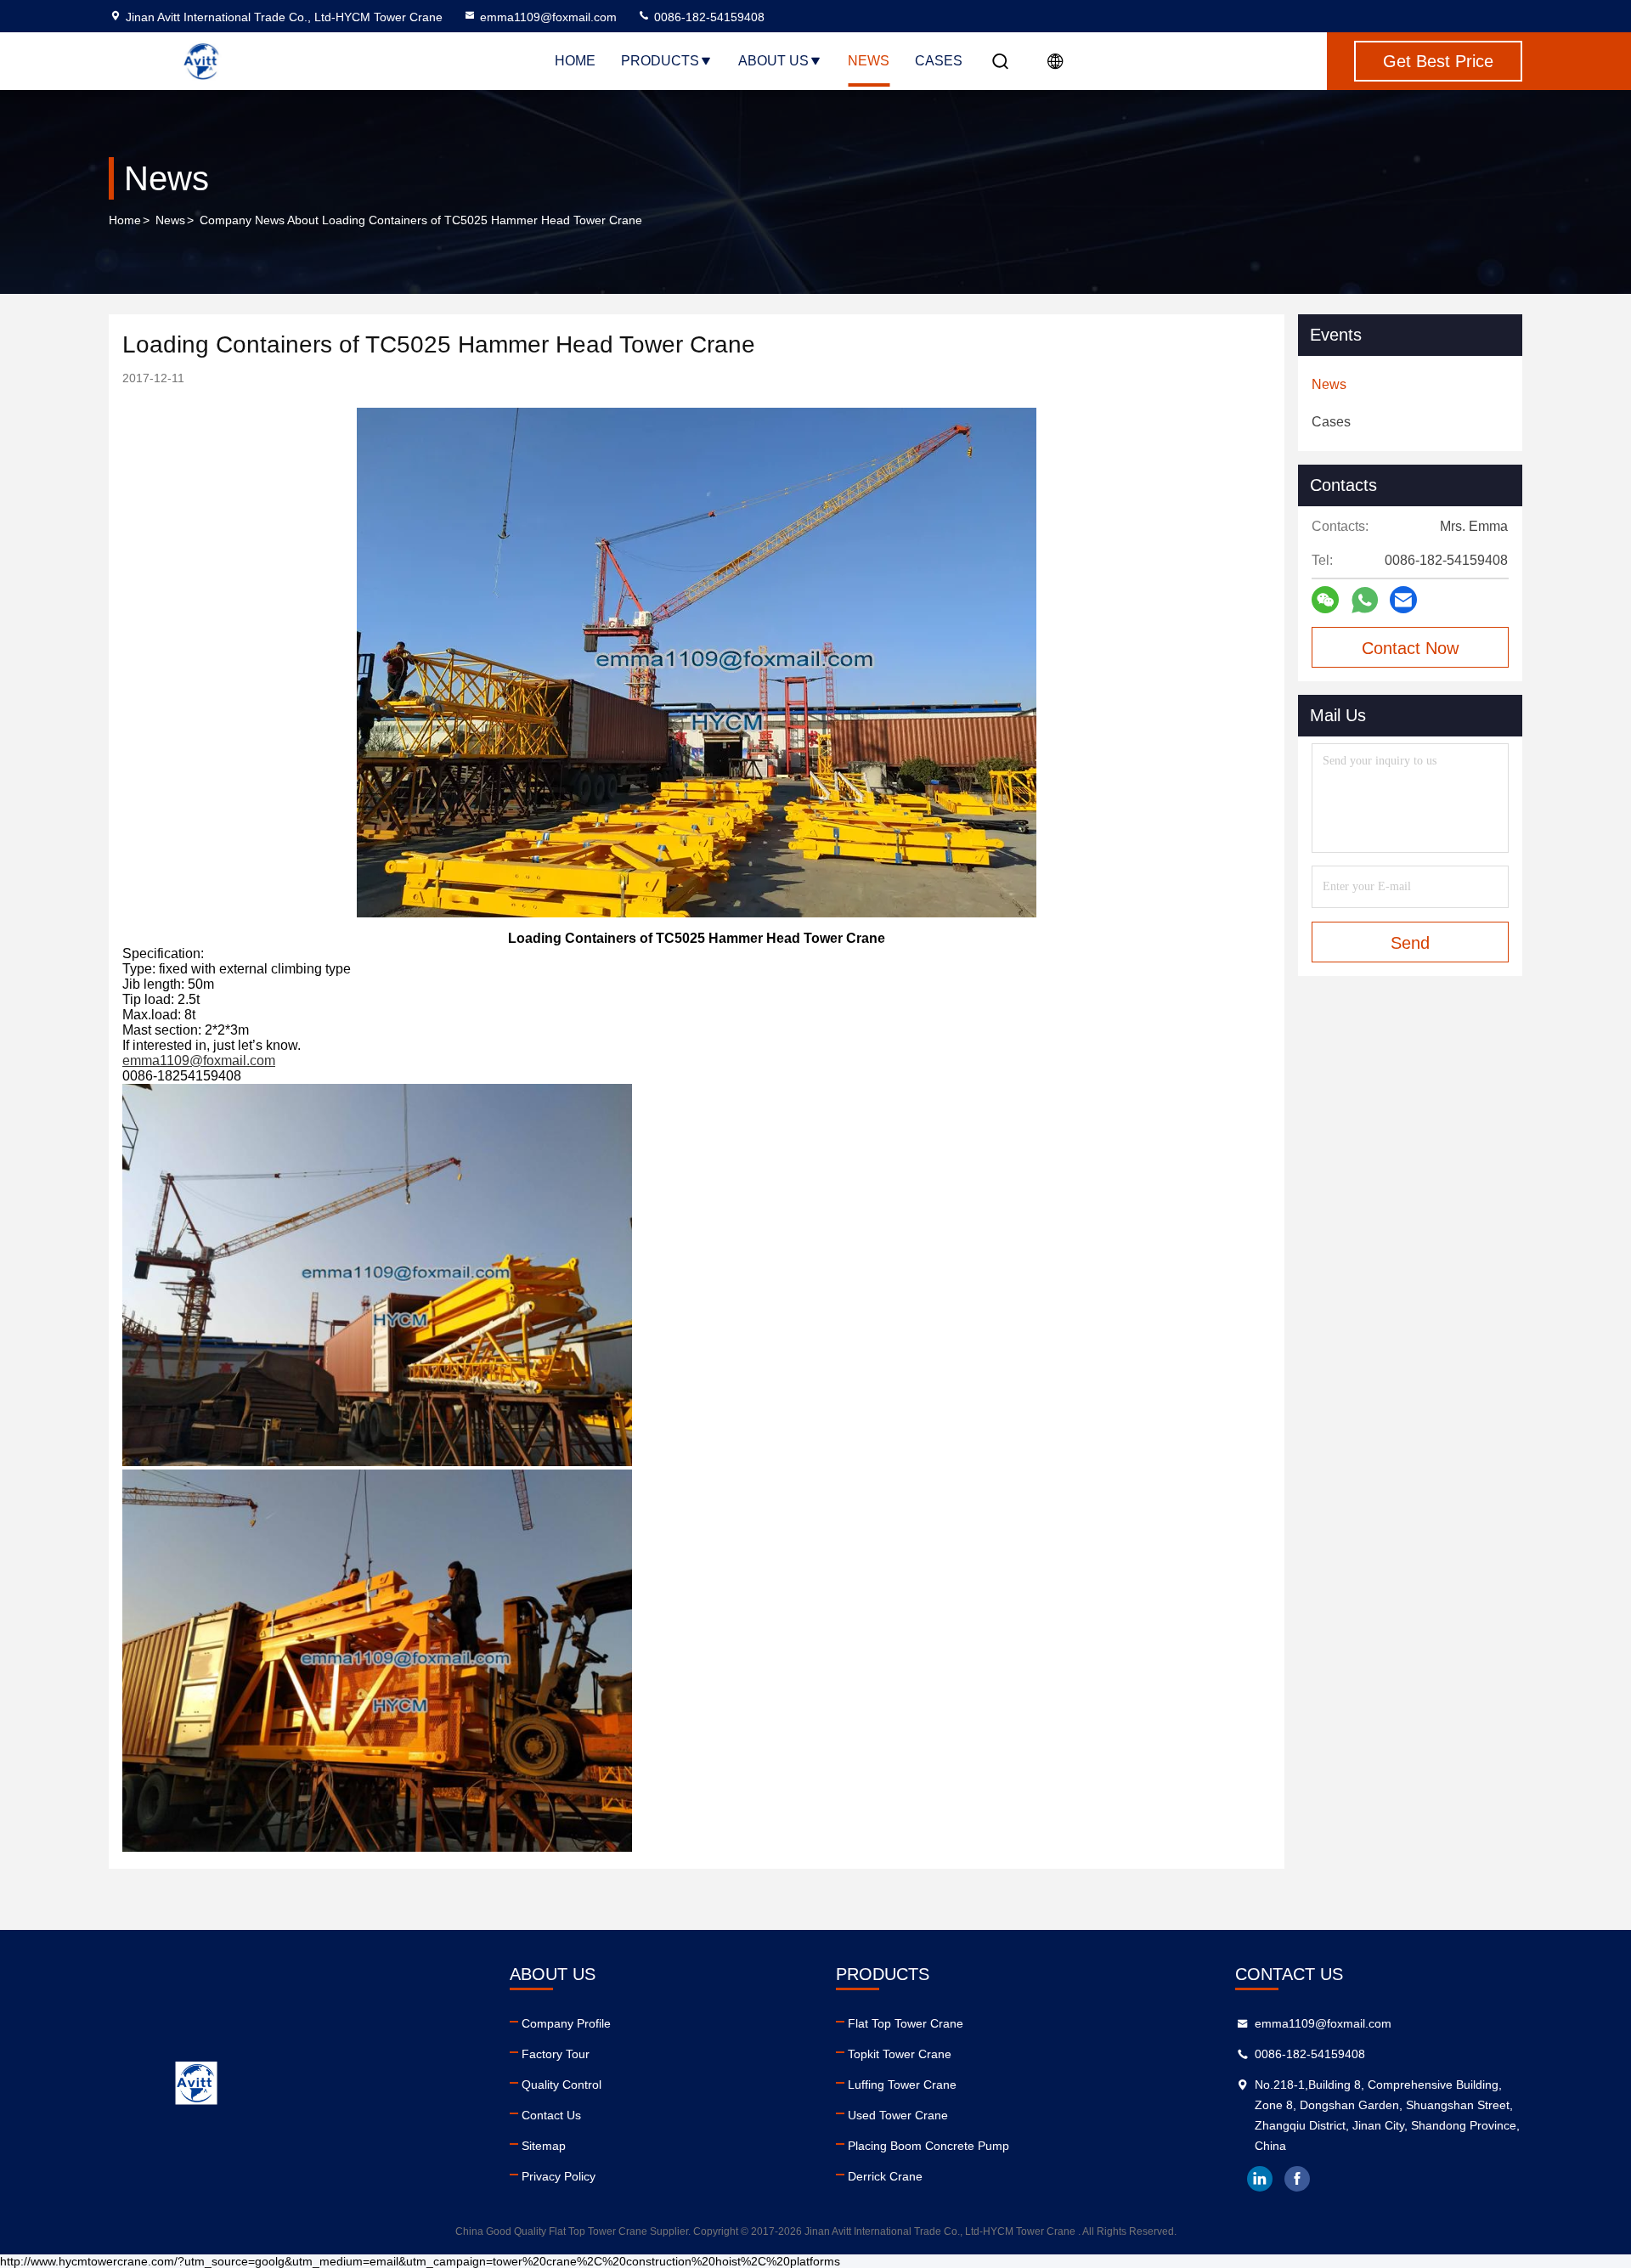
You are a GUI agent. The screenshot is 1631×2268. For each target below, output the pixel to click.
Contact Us (551, 2115)
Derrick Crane (885, 2176)
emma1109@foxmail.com (548, 17)
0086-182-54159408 (708, 17)
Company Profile (566, 2023)
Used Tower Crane (898, 2115)
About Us (773, 61)
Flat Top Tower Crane (906, 2023)
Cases (939, 61)
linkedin (1260, 2179)
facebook (1297, 2179)
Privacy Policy (559, 2176)
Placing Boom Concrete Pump (928, 2146)
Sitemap (544, 2146)
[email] (1403, 600)
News (869, 61)
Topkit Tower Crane (900, 2054)
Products (660, 61)
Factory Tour (556, 2054)
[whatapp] (1365, 600)
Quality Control (562, 2085)
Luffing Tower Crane (902, 2085)
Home (575, 61)
